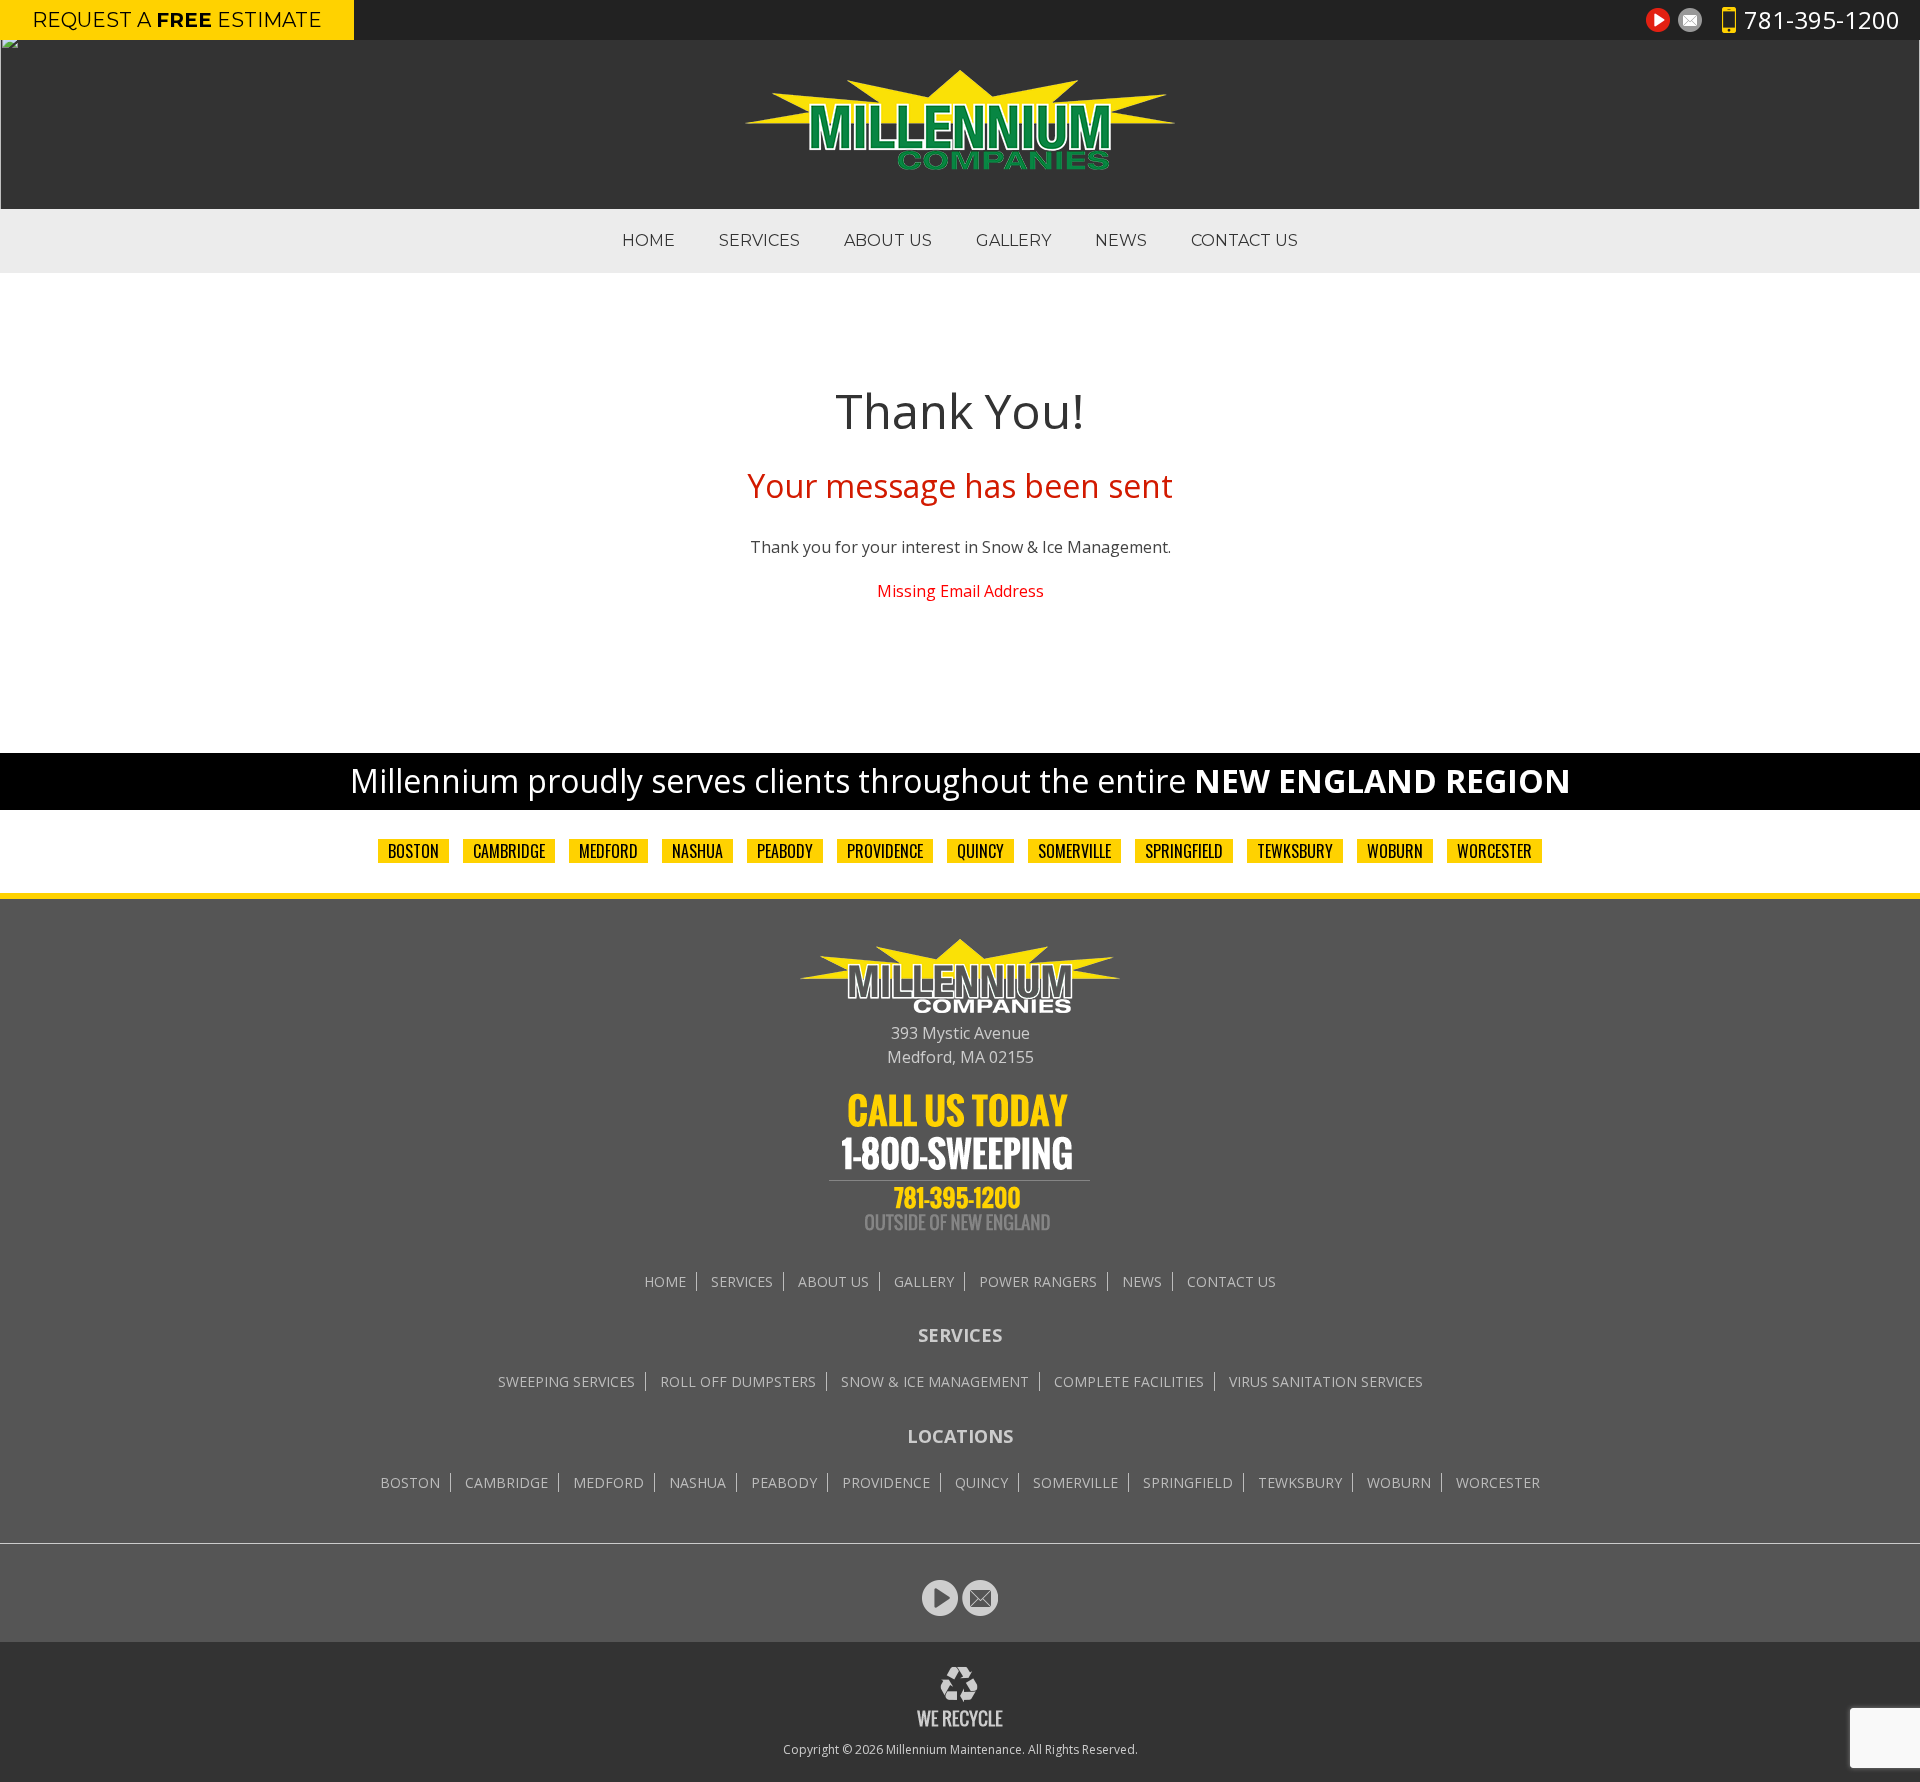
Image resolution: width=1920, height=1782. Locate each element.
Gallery (1013, 240)
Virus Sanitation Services (1326, 1381)
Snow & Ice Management (935, 1381)
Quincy (980, 851)
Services (759, 240)
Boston (413, 851)
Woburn (1395, 851)
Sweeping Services (566, 1381)
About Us (888, 240)
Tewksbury (1295, 851)
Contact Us (1244, 240)
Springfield (1184, 851)
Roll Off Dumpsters (738, 1381)
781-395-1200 (1822, 19)
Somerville (1074, 851)
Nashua (697, 851)
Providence (885, 851)
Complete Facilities (1129, 1381)
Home (648, 240)
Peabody (785, 851)
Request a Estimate (177, 20)
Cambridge (509, 851)
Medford (608, 851)
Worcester (1494, 851)
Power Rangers (1038, 1281)
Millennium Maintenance (954, 1749)
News (1121, 240)
